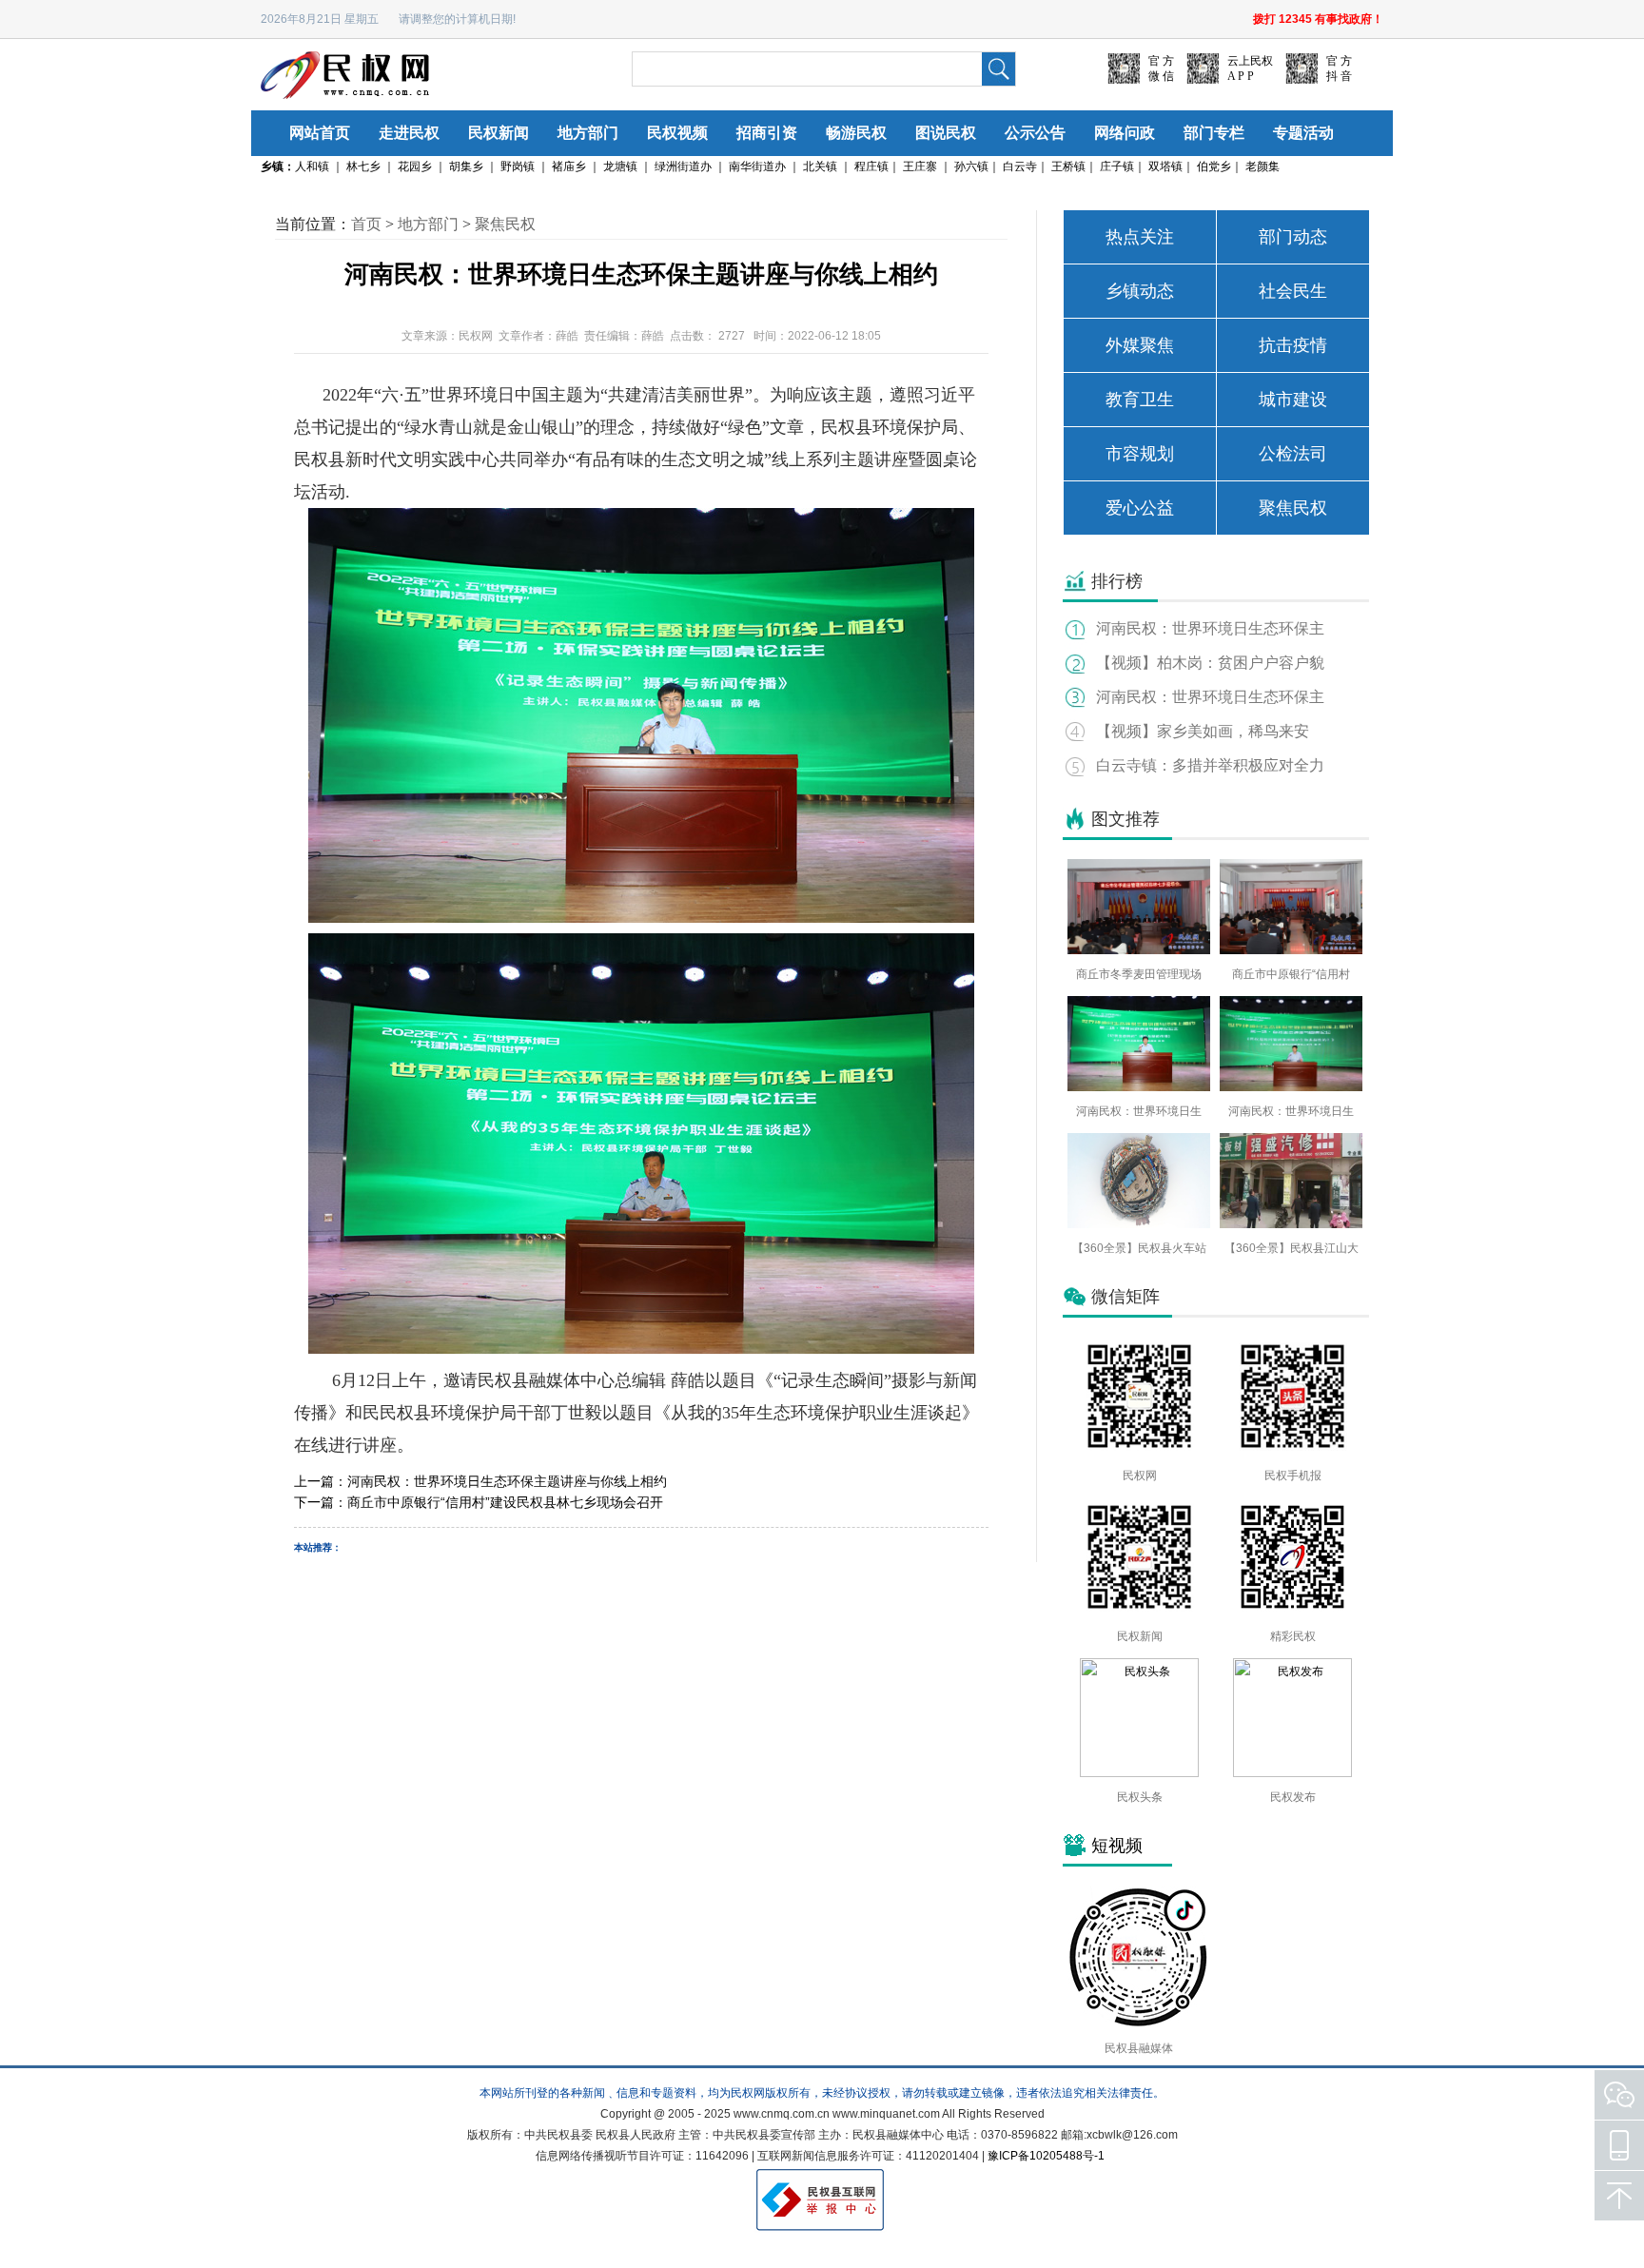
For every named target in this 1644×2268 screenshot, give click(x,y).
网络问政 (1125, 133)
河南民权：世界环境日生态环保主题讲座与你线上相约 (507, 1481)
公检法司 (1293, 454)
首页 (366, 224)
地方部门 (588, 133)
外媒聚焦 (1140, 345)
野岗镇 (518, 166)
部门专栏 (1214, 133)
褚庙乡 (569, 166)
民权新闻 (499, 133)
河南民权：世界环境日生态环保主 (1210, 628)
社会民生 (1293, 291)
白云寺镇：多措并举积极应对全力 (1210, 765)
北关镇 (820, 166)
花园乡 (415, 166)
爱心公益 (1140, 508)
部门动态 (1293, 237)
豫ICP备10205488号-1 (1046, 2156)
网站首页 (320, 133)
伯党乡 (1214, 166)
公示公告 (1035, 133)
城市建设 (1293, 400)
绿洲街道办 (683, 166)
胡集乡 (466, 166)
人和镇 (312, 166)
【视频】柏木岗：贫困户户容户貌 (1210, 663)
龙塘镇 (620, 166)
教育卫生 (1140, 400)
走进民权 (409, 133)
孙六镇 (971, 166)
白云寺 (1020, 166)
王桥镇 (1068, 166)
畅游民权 (856, 133)
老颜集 (1262, 166)
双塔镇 (1165, 166)
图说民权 (946, 133)
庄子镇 (1117, 166)
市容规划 (1140, 454)
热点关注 (1140, 237)
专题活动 (1303, 133)
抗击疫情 (1293, 345)
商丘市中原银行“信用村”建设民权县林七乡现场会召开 (505, 1502)
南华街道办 (757, 166)
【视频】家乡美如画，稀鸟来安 (1203, 731)
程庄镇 (871, 166)
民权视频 (677, 133)
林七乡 (363, 166)
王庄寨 (920, 166)
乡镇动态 (1140, 291)
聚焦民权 (505, 224)
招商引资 (767, 133)
